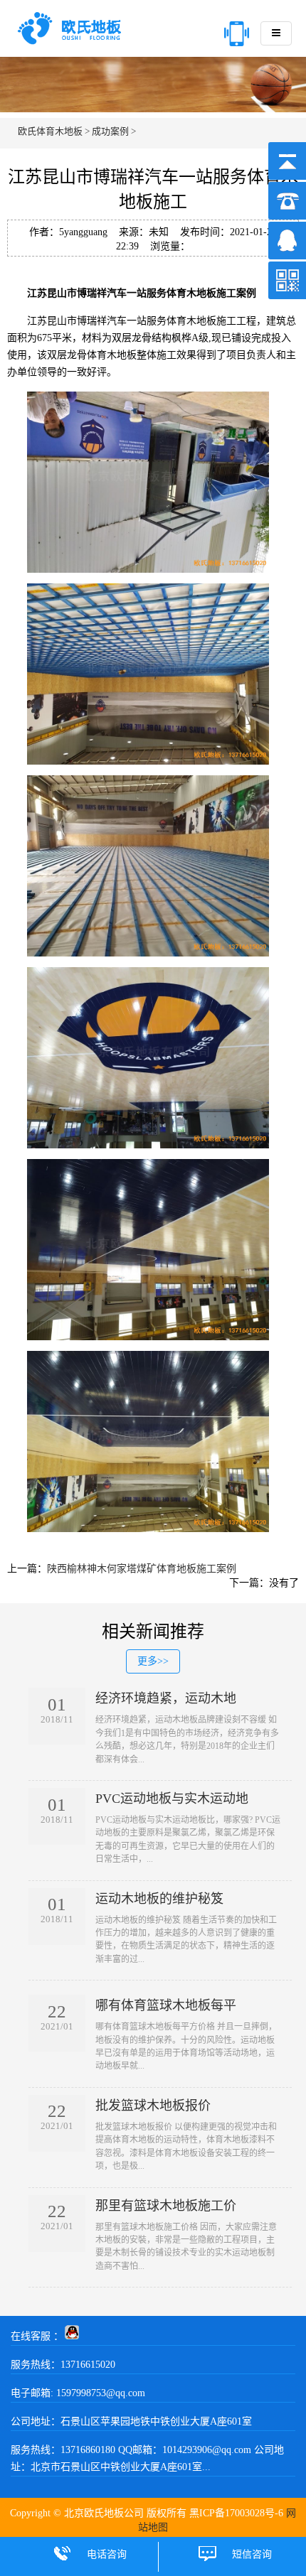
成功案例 (110, 131)
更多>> (153, 1661)
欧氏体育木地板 (50, 131)
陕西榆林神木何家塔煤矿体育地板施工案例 (142, 1569)
